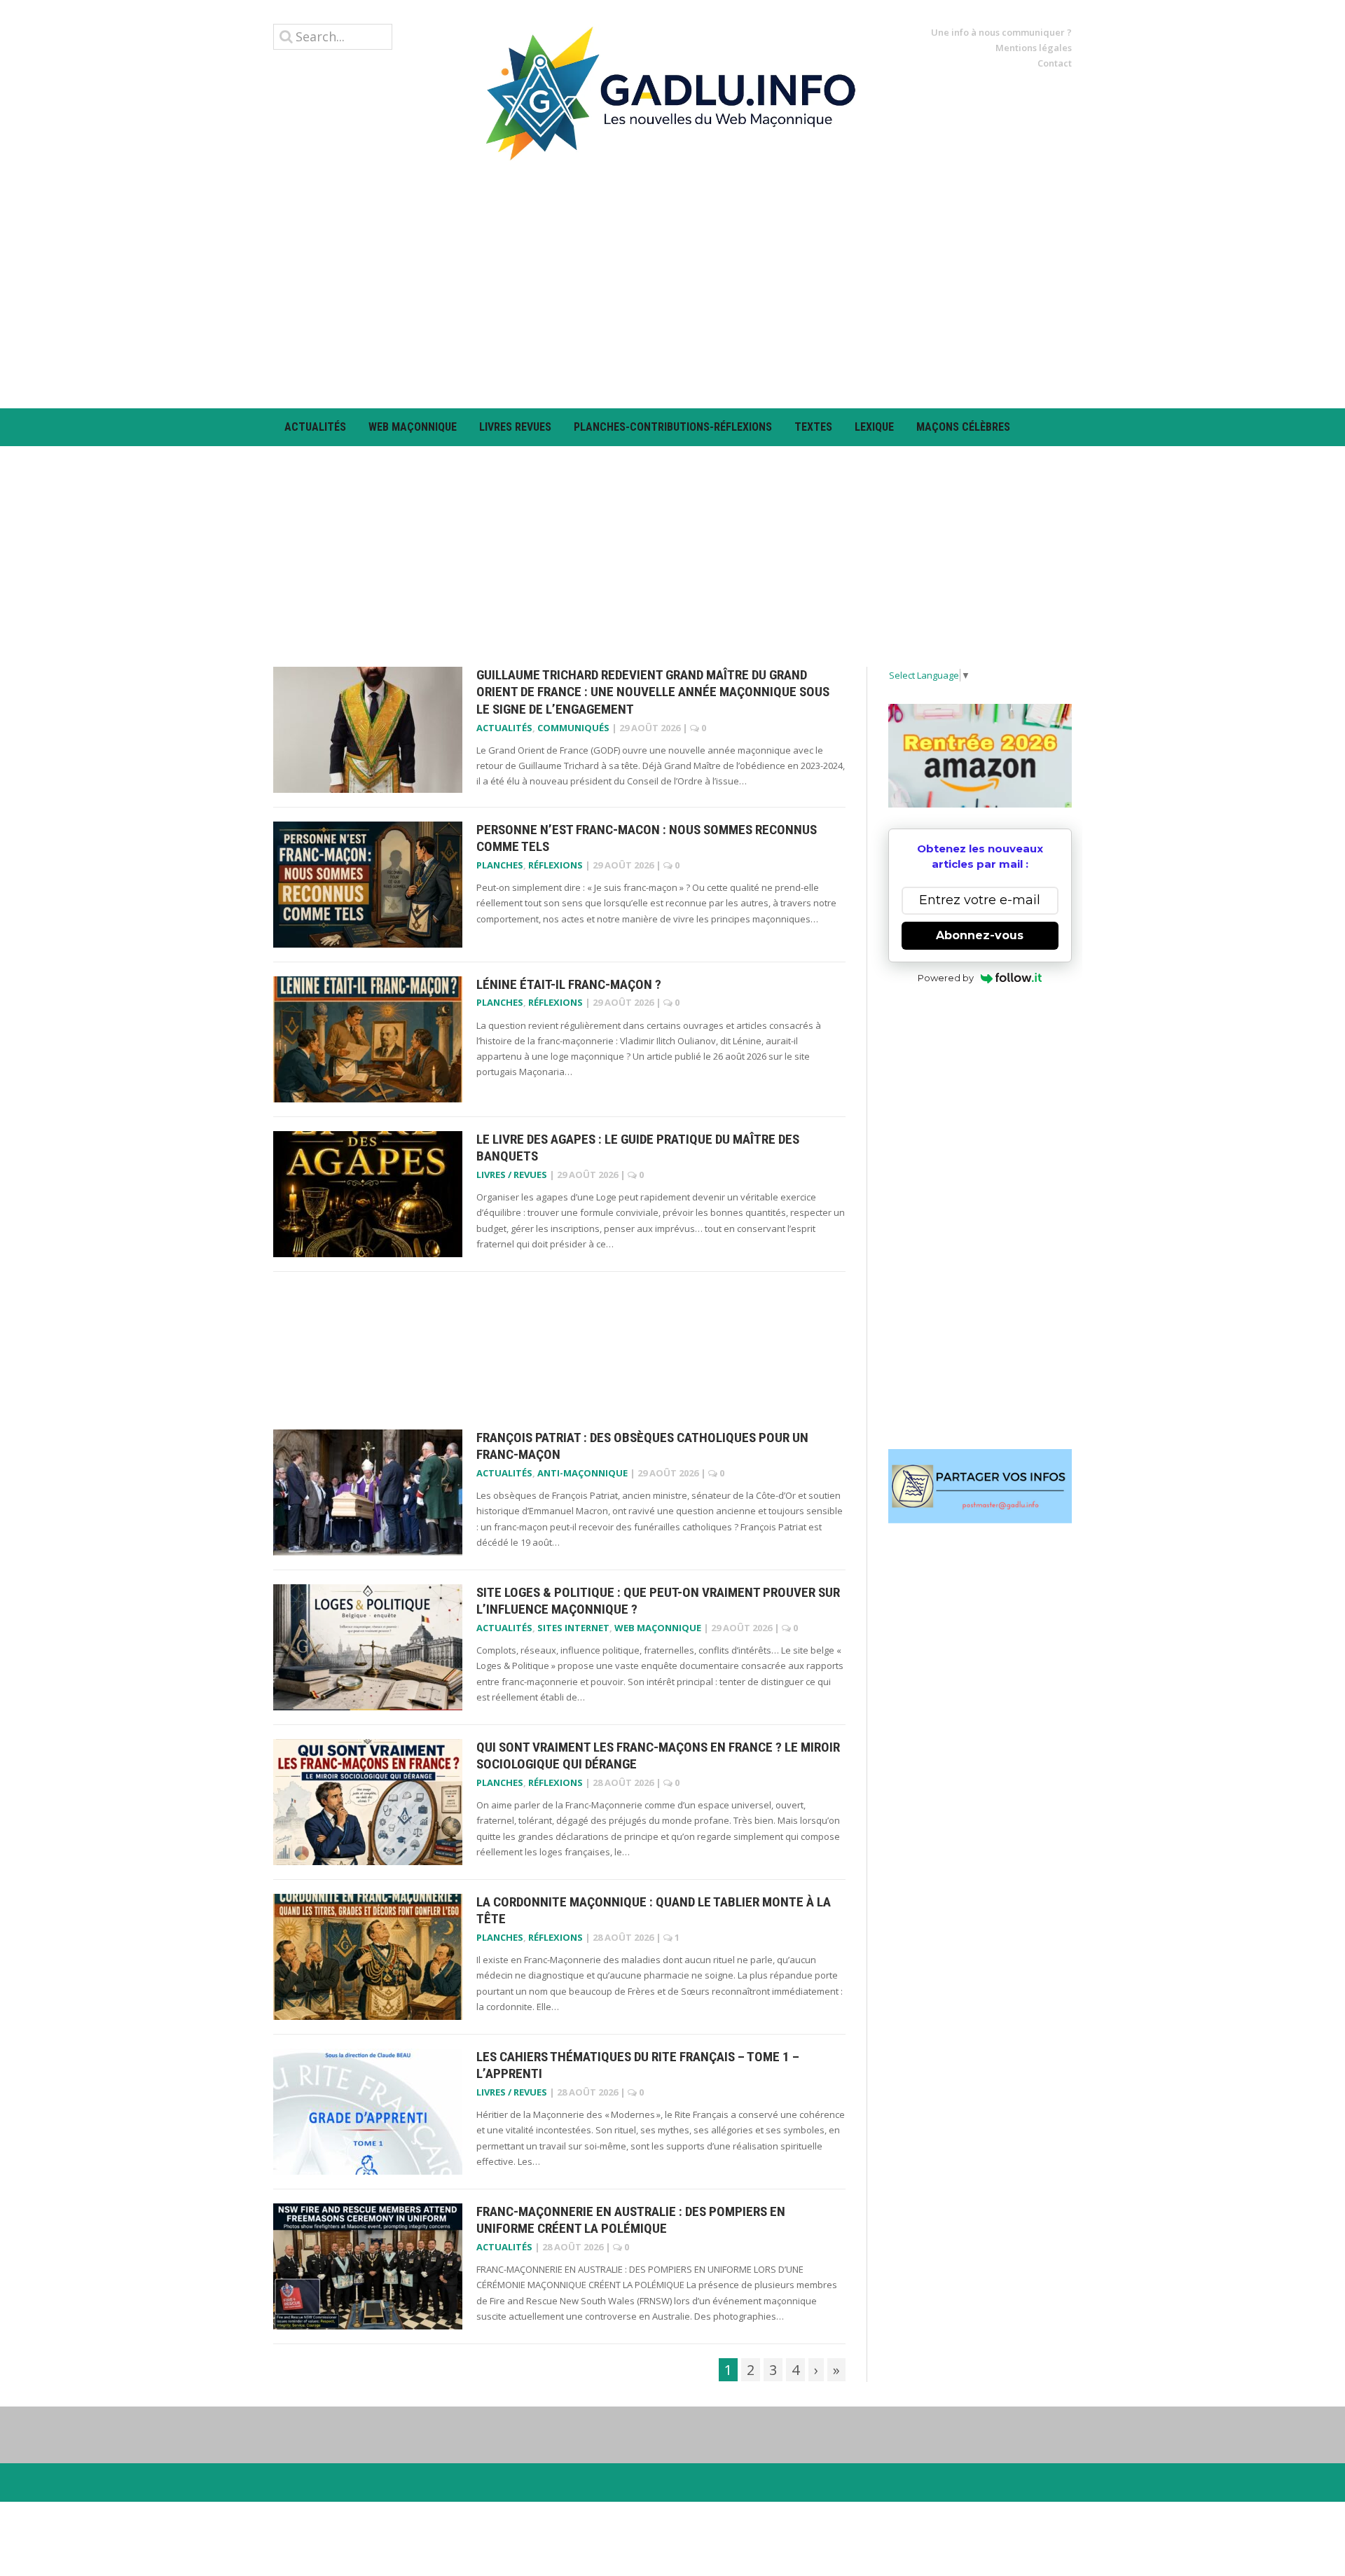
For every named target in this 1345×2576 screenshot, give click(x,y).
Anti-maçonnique (582, 1473)
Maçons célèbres (963, 427)
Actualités (315, 427)
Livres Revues (515, 427)
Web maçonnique (413, 427)
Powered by (946, 978)
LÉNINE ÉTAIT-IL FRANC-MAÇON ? (569, 984)
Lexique (874, 427)
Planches (500, 865)
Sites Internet (573, 1628)
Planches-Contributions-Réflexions (673, 427)
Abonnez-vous (980, 935)
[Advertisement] (672, 284)
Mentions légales (1034, 48)
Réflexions (556, 865)
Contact (1055, 63)
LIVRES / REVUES (512, 1175)
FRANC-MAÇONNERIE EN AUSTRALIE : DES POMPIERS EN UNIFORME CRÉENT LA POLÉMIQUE (631, 2220)
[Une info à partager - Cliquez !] (980, 1486)
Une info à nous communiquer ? (1001, 32)
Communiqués (573, 728)
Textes (813, 427)
